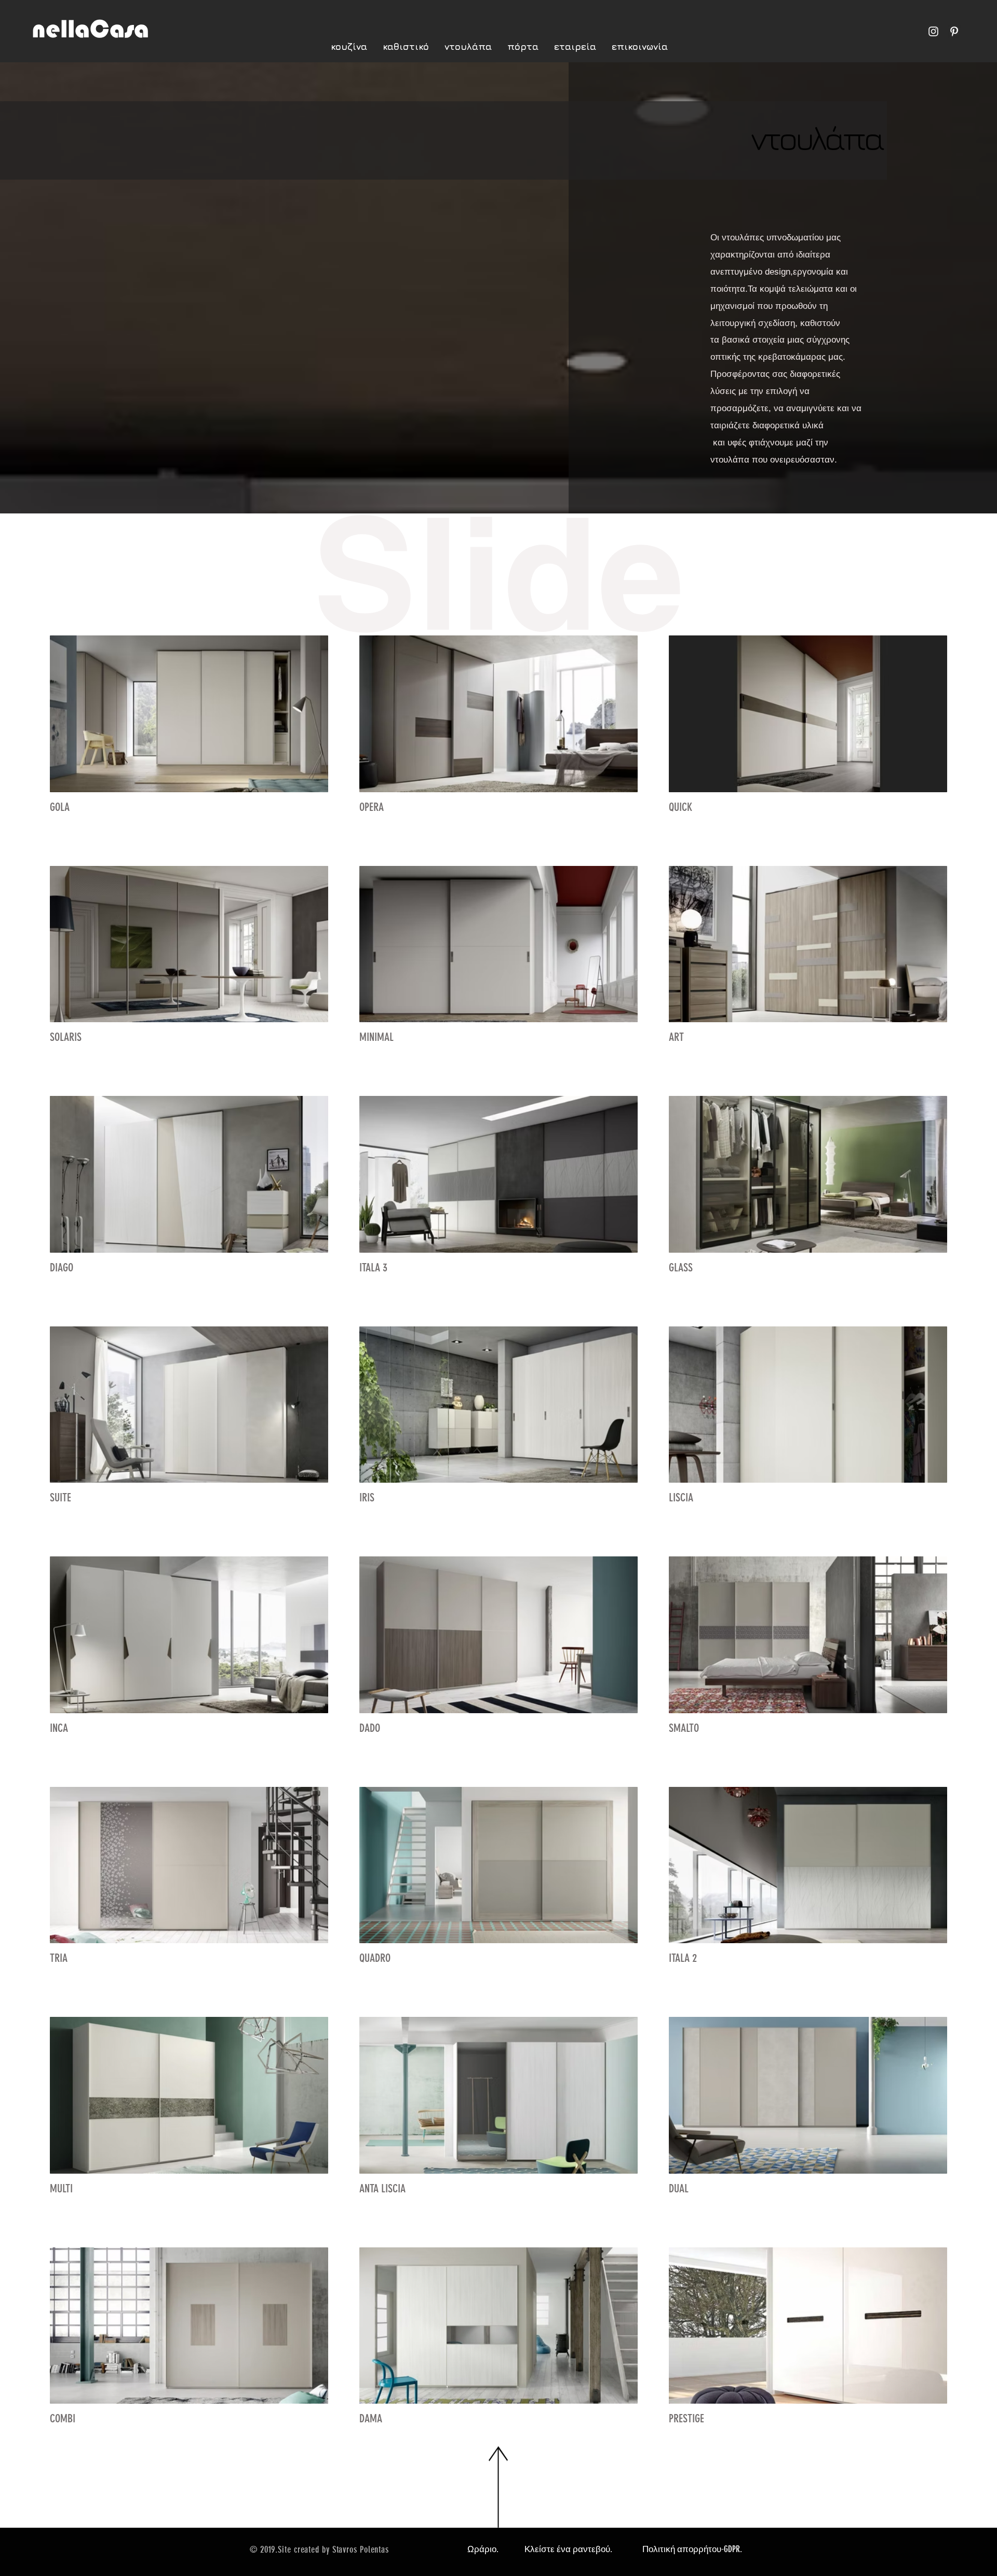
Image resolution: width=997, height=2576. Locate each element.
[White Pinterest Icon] (954, 31)
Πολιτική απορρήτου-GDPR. (692, 2549)
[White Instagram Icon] (933, 31)
